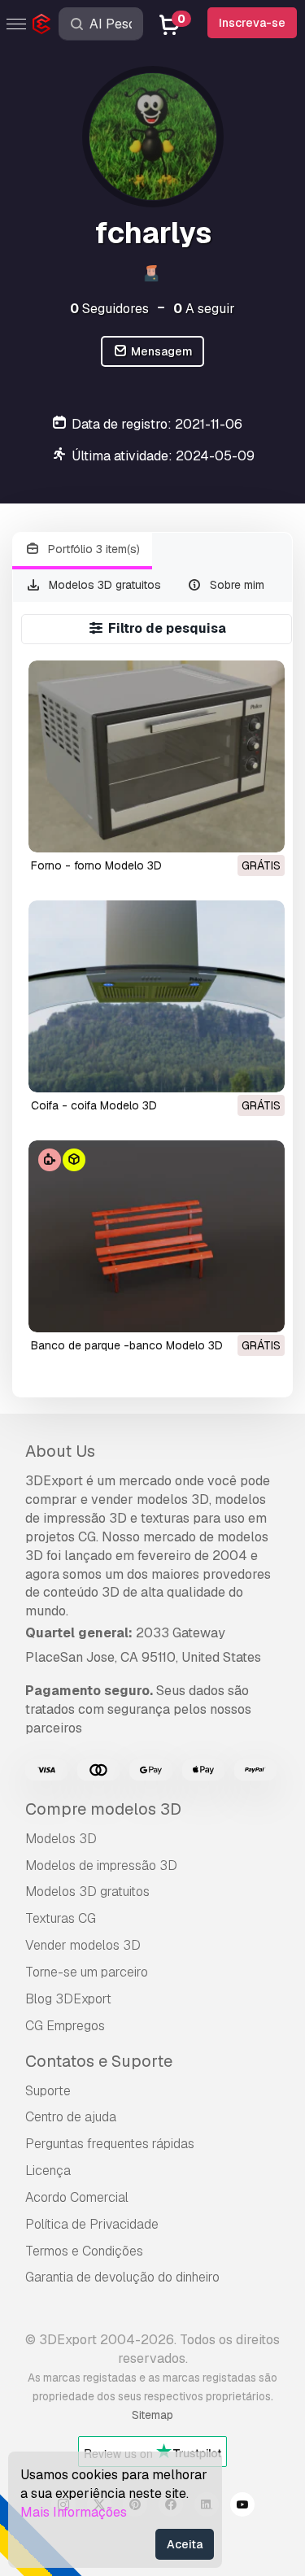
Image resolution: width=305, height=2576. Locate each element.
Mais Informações (74, 2512)
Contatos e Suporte (99, 2061)
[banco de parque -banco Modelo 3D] (157, 1236)
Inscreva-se (252, 23)
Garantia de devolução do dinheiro (122, 2277)
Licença (48, 2171)
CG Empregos (65, 2026)
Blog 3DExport (68, 1999)
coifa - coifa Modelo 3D (94, 1105)
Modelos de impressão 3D (101, 1866)
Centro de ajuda (71, 2117)
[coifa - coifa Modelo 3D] (157, 996)
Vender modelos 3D (83, 1945)
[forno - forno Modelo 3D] (157, 756)
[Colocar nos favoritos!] (261, 830)
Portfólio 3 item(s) (92, 549)
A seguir (204, 309)
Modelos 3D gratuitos (103, 585)
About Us (60, 1451)
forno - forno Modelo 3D (96, 865)
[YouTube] (242, 2507)
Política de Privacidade (92, 2224)
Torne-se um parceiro (87, 1972)
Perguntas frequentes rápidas (110, 2144)
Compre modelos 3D (103, 1809)
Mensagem (161, 351)
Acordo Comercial (77, 2197)
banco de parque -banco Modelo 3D (127, 1345)
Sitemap (152, 2415)
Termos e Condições (84, 2251)
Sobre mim (235, 585)
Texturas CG (61, 1918)
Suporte (48, 2091)
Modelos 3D (61, 1839)
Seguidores (109, 309)
